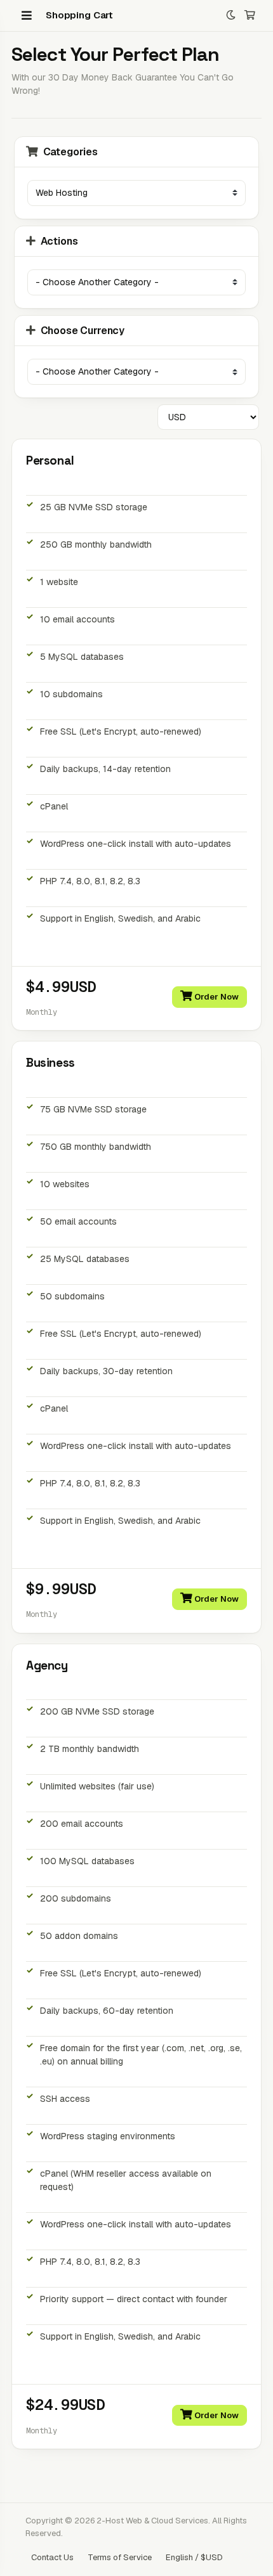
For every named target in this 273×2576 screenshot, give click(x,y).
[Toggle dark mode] (231, 16)
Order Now (216, 997)
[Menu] (27, 15)
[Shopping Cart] (250, 16)
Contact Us (52, 2557)
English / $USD (194, 2557)
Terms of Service (120, 2557)
